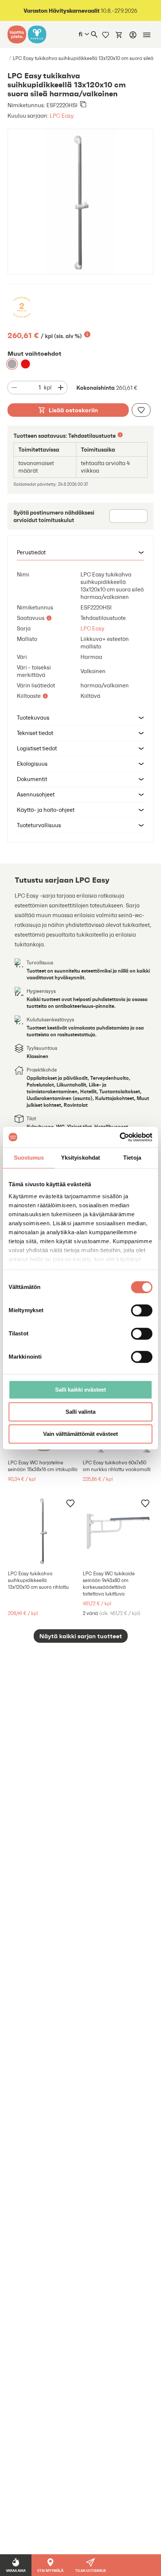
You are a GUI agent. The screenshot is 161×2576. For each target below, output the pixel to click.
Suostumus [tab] (29, 1158)
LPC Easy (62, 116)
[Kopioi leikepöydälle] (83, 105)
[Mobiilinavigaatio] (147, 35)
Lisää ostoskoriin (73, 410)
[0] (119, 34)
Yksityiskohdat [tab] (80, 1158)
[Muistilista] (106, 34)
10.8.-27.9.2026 (80, 11)
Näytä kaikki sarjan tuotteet (81, 1636)
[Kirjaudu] (133, 35)
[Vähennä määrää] (14, 388)
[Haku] (94, 34)
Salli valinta (80, 1412)
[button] (80, 553)
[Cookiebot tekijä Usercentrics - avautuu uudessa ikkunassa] (120, 1137)
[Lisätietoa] (87, 334)
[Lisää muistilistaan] (141, 410)
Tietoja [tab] (132, 1158)
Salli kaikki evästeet (80, 1390)
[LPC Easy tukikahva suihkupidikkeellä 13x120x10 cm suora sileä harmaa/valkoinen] (12, 364)
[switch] (142, 1310)
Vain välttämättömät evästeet (80, 1434)
